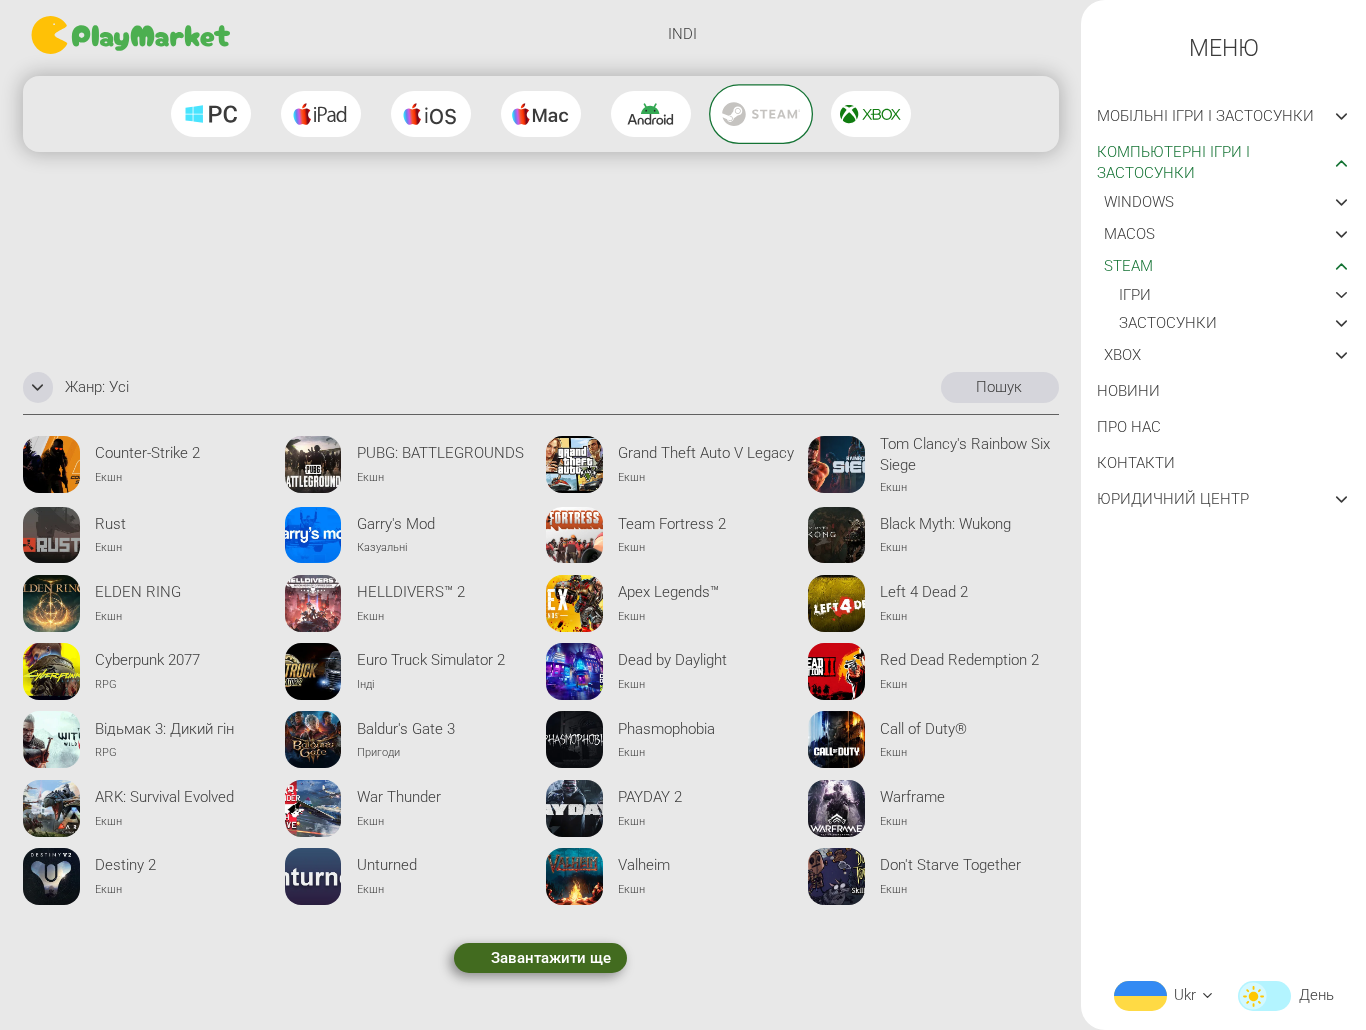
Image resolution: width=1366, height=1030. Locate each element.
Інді (365, 684)
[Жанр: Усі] (38, 387)
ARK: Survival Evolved (164, 797)
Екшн (108, 477)
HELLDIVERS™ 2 (411, 592)
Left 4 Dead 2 (924, 592)
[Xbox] (871, 114)
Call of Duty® (923, 729)
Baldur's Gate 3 (406, 729)
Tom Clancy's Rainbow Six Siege (965, 454)
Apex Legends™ (668, 592)
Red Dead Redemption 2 (959, 660)
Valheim (644, 865)
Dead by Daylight (672, 660)
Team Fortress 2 (672, 524)
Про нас (1129, 427)
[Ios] (431, 114)
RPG (106, 684)
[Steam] (761, 113)
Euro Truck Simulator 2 (431, 660)
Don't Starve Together (950, 865)
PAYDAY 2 (650, 797)
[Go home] (133, 35)
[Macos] (541, 114)
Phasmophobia (666, 729)
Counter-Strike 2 (147, 453)
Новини (1128, 391)
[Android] (651, 114)
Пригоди (378, 752)
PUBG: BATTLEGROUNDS (440, 453)
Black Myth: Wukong (945, 524)
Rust (110, 524)
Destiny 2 (125, 865)
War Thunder (399, 797)
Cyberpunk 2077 (147, 660)
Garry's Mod (396, 524)
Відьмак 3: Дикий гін (164, 729)
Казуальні (382, 547)
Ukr (1185, 995)
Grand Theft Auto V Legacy (706, 453)
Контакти (1136, 463)
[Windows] (211, 114)
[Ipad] (321, 114)
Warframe (912, 797)
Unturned (387, 865)
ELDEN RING (138, 592)
